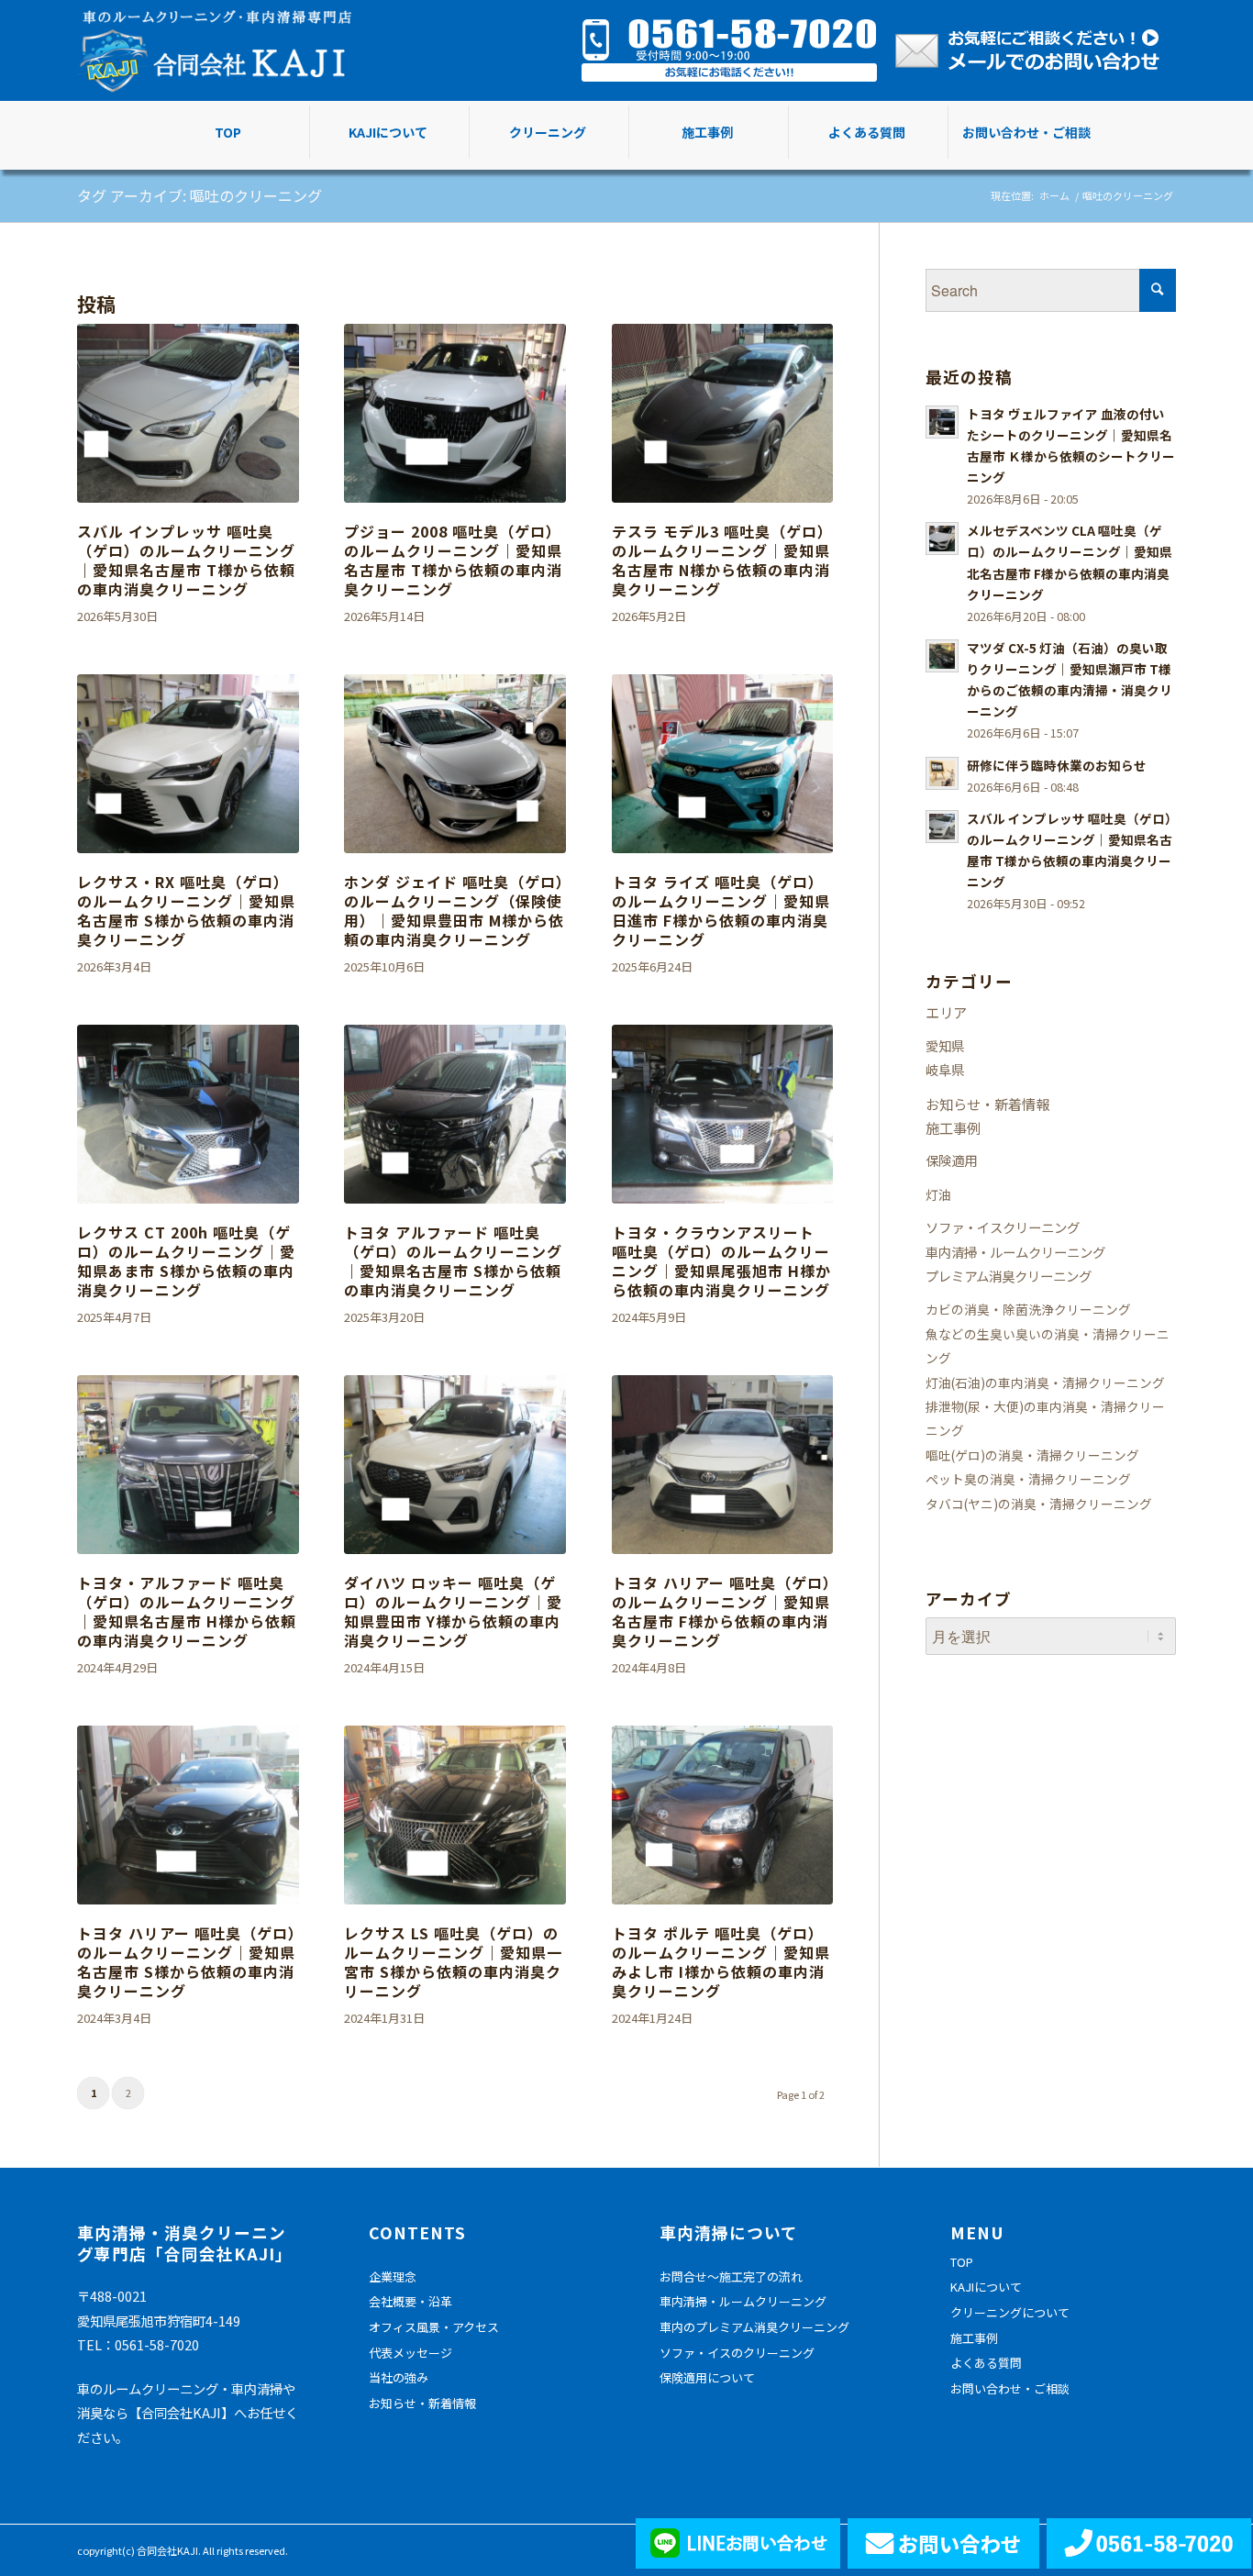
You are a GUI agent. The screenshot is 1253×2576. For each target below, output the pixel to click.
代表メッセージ (410, 2353)
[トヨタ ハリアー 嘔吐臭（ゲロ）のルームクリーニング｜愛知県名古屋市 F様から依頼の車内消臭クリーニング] (723, 1465)
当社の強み (399, 2377)
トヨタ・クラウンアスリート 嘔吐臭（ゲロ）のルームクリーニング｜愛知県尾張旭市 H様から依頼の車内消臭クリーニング (721, 1260)
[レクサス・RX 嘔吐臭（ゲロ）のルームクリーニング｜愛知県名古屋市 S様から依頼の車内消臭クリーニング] (188, 764)
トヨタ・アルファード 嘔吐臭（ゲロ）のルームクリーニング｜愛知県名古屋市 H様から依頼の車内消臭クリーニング (187, 1611)
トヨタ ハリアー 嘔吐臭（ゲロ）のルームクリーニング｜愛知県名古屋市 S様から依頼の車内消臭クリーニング (187, 1961)
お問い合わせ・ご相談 (1010, 2388)
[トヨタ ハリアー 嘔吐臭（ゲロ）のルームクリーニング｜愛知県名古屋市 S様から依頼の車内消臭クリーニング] (188, 1815)
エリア (946, 1012)
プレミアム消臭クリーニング (1009, 1276)
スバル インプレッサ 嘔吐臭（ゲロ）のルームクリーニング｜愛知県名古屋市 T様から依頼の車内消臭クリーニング (186, 560)
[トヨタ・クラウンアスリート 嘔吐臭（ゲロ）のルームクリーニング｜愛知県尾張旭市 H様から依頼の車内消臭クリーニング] (723, 1114)
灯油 (938, 1194)
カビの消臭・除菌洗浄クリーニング (1028, 1309)
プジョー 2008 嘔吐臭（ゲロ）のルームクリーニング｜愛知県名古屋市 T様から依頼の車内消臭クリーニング (453, 560)
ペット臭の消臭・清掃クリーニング (1028, 1479)
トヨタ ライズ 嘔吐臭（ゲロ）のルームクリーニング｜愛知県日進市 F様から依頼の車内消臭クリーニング (721, 910)
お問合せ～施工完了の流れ (731, 2276)
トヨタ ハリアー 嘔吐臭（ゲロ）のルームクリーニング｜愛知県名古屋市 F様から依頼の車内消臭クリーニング (721, 1611)
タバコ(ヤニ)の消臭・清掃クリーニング (1039, 1504)
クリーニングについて (1010, 2312)
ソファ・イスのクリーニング (737, 2353)
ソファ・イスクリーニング (1003, 1227)
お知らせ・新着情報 (987, 1104)
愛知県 (945, 1045)
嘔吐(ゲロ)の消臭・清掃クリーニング (1032, 1455)
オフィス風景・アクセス (434, 2327)
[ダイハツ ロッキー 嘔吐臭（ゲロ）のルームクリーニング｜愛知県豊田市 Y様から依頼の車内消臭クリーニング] (455, 1465)
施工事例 (953, 1127)
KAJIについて (986, 2287)
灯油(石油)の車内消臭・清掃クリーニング (1045, 1382)
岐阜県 (945, 1069)
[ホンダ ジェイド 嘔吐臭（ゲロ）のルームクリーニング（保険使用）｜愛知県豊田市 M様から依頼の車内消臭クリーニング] (455, 764)
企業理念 (393, 2276)
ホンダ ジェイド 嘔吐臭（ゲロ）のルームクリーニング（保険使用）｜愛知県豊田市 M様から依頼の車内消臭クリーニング (454, 910)
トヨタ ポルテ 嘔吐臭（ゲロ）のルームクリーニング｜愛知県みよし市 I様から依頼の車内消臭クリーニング (721, 1961)
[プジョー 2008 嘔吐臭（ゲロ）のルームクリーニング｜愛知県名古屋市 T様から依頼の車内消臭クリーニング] (455, 413)
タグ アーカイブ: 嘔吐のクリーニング (200, 195)
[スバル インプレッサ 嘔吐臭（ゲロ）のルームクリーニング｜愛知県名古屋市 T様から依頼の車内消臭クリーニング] (188, 413)
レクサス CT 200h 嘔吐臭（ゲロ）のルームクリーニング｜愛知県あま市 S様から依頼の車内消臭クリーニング (186, 1260)
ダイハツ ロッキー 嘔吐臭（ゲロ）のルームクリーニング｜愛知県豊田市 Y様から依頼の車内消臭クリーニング (453, 1611)
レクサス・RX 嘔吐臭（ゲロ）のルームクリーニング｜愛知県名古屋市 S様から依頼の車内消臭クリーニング (186, 910)
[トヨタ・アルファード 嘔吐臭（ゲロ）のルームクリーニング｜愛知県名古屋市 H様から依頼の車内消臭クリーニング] (188, 1465)
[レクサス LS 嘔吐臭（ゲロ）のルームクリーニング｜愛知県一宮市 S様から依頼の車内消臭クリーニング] (455, 1815)
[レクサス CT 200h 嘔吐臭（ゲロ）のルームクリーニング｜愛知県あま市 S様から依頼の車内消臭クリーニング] (188, 1114)
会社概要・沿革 (410, 2301)
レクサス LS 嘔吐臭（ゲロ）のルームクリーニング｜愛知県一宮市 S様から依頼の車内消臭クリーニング (453, 1961)
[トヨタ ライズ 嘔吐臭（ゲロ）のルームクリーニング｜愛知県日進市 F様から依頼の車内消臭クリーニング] (723, 764)
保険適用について (707, 2377)
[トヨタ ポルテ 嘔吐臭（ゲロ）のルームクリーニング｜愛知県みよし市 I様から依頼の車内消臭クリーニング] (723, 1815)
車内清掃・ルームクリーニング (1015, 1252)
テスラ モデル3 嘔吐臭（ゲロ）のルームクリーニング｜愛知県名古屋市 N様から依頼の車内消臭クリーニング (722, 560)
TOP (962, 2262)
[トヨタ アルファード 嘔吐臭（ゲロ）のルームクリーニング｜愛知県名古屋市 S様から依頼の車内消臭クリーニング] (455, 1114)
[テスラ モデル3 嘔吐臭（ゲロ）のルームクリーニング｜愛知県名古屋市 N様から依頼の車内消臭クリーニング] (723, 413)
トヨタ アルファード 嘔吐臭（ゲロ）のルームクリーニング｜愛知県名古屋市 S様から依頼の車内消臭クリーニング (453, 1260)
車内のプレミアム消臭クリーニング (754, 2327)
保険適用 (951, 1160)
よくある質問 (986, 2363)
